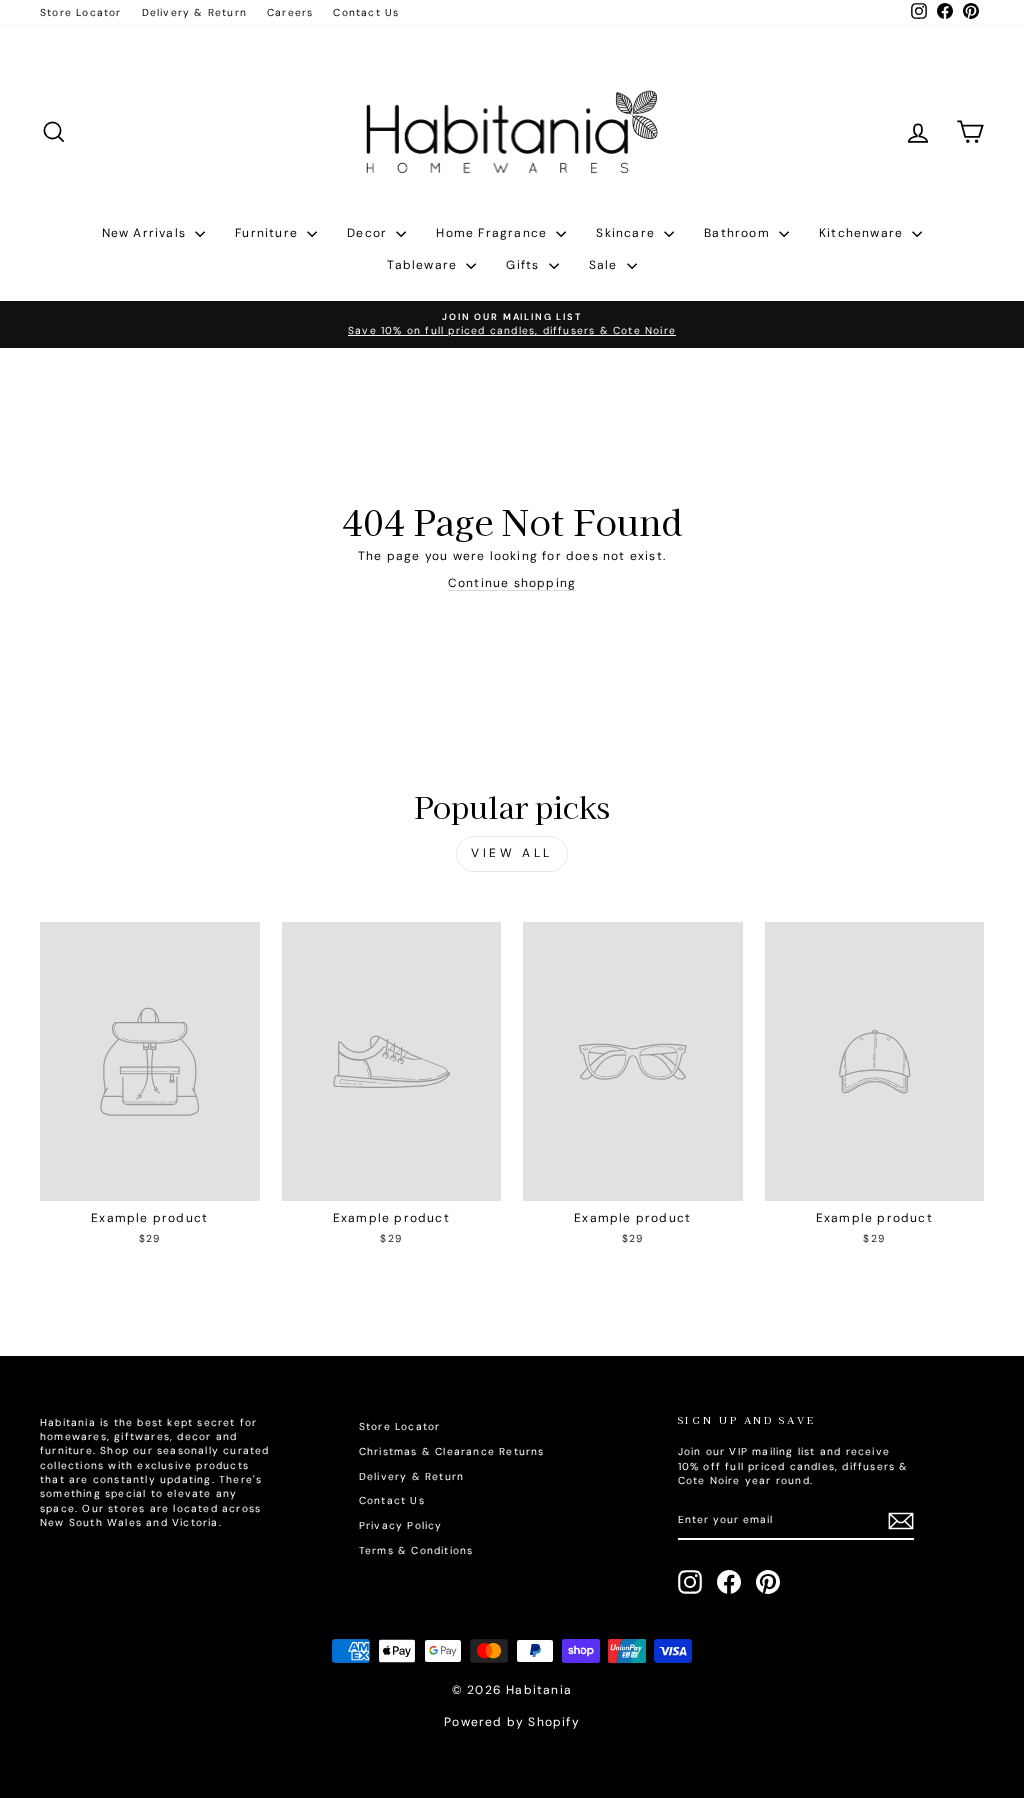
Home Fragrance (493, 233)
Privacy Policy (401, 1525)
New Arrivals (146, 233)
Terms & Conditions (416, 1550)
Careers (290, 12)
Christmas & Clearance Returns (452, 1451)
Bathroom (739, 233)
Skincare (627, 233)
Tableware (424, 265)
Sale (605, 265)
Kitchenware (863, 233)
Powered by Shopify (512, 1722)
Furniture (268, 233)
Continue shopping (512, 583)
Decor (369, 233)
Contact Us (366, 12)
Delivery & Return (194, 12)
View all (512, 853)
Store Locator (81, 12)
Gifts (524, 265)
